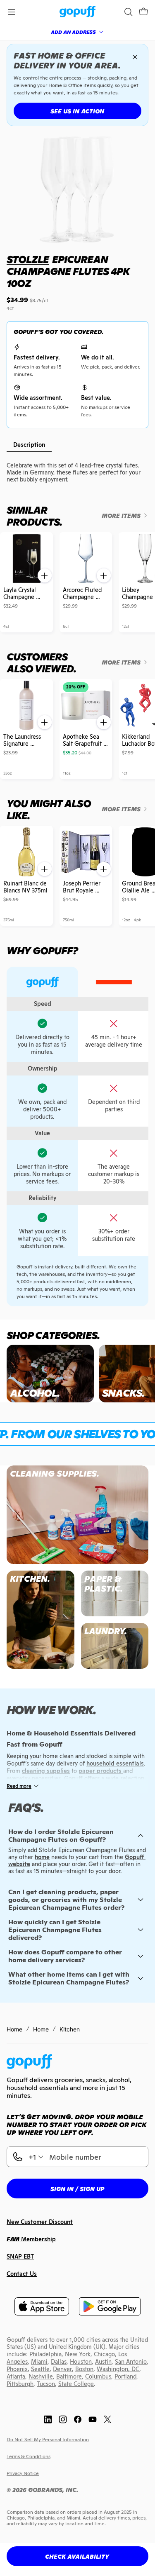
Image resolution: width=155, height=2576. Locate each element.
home (42, 1857)
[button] (143, 12)
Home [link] (14, 2029)
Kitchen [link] (70, 2029)
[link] (77, 12)
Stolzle (28, 259)
